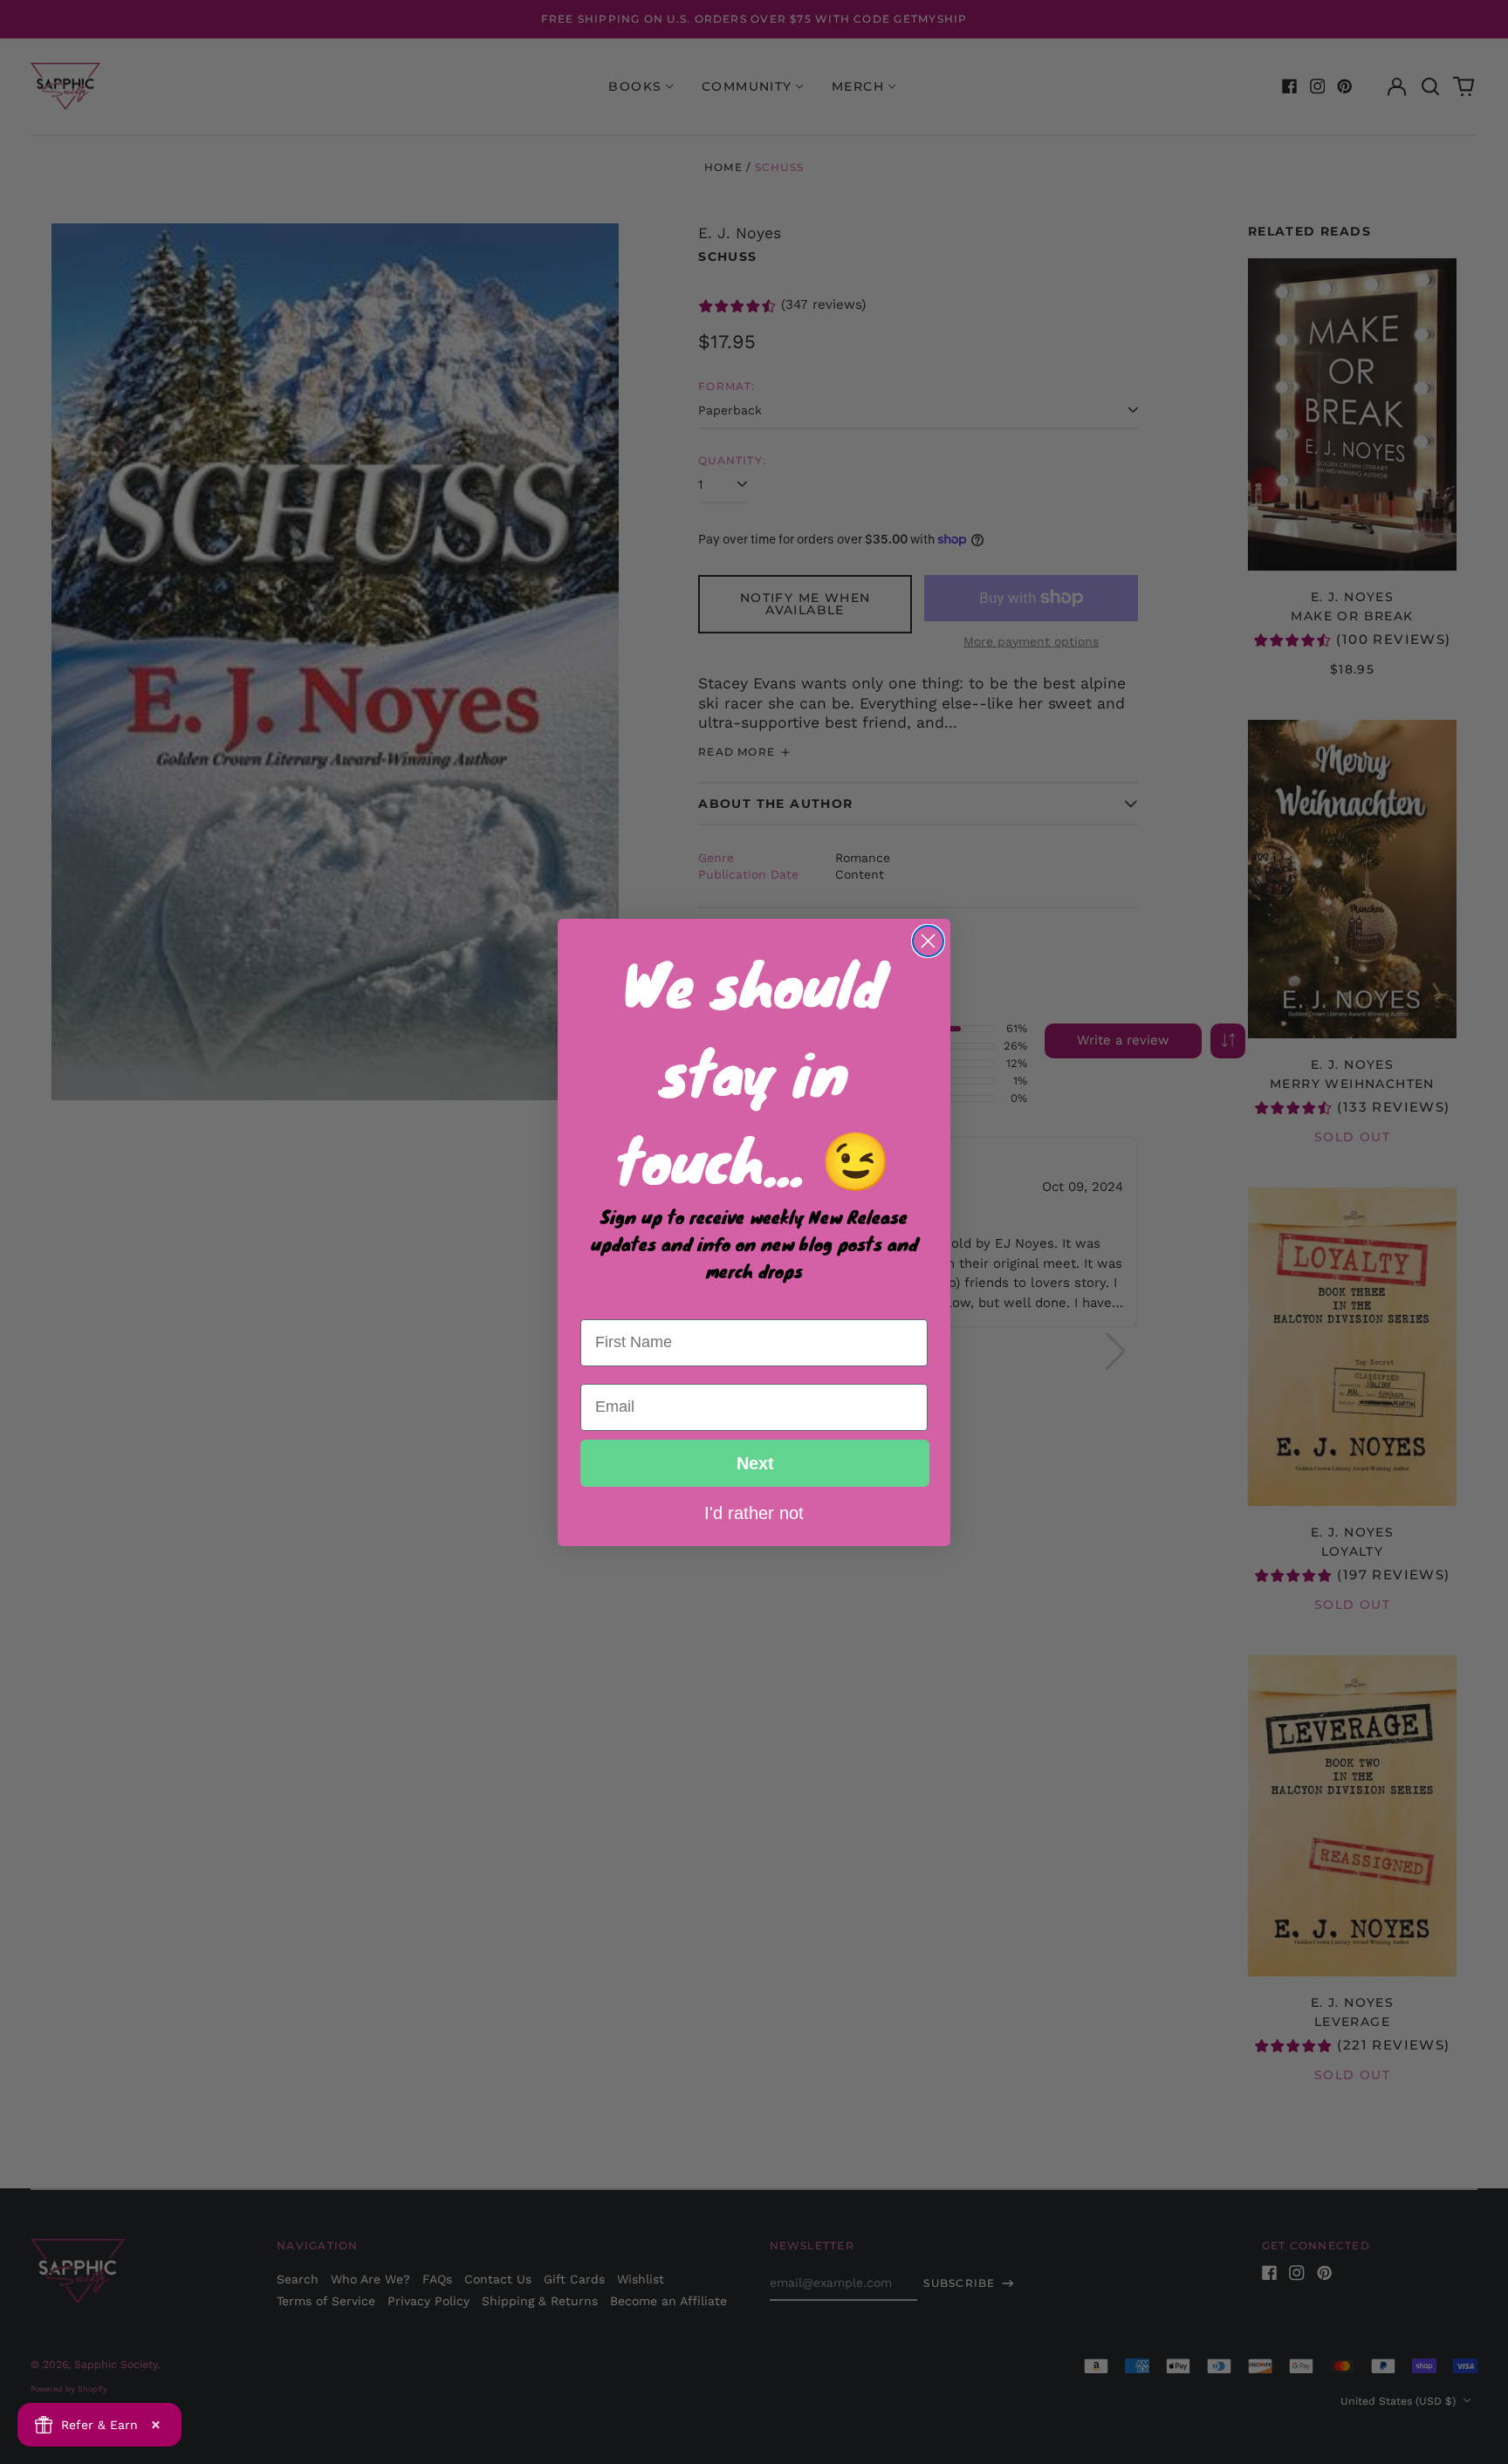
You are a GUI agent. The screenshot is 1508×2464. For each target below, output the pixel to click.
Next (755, 1463)
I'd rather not (754, 1512)
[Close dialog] (928, 941)
